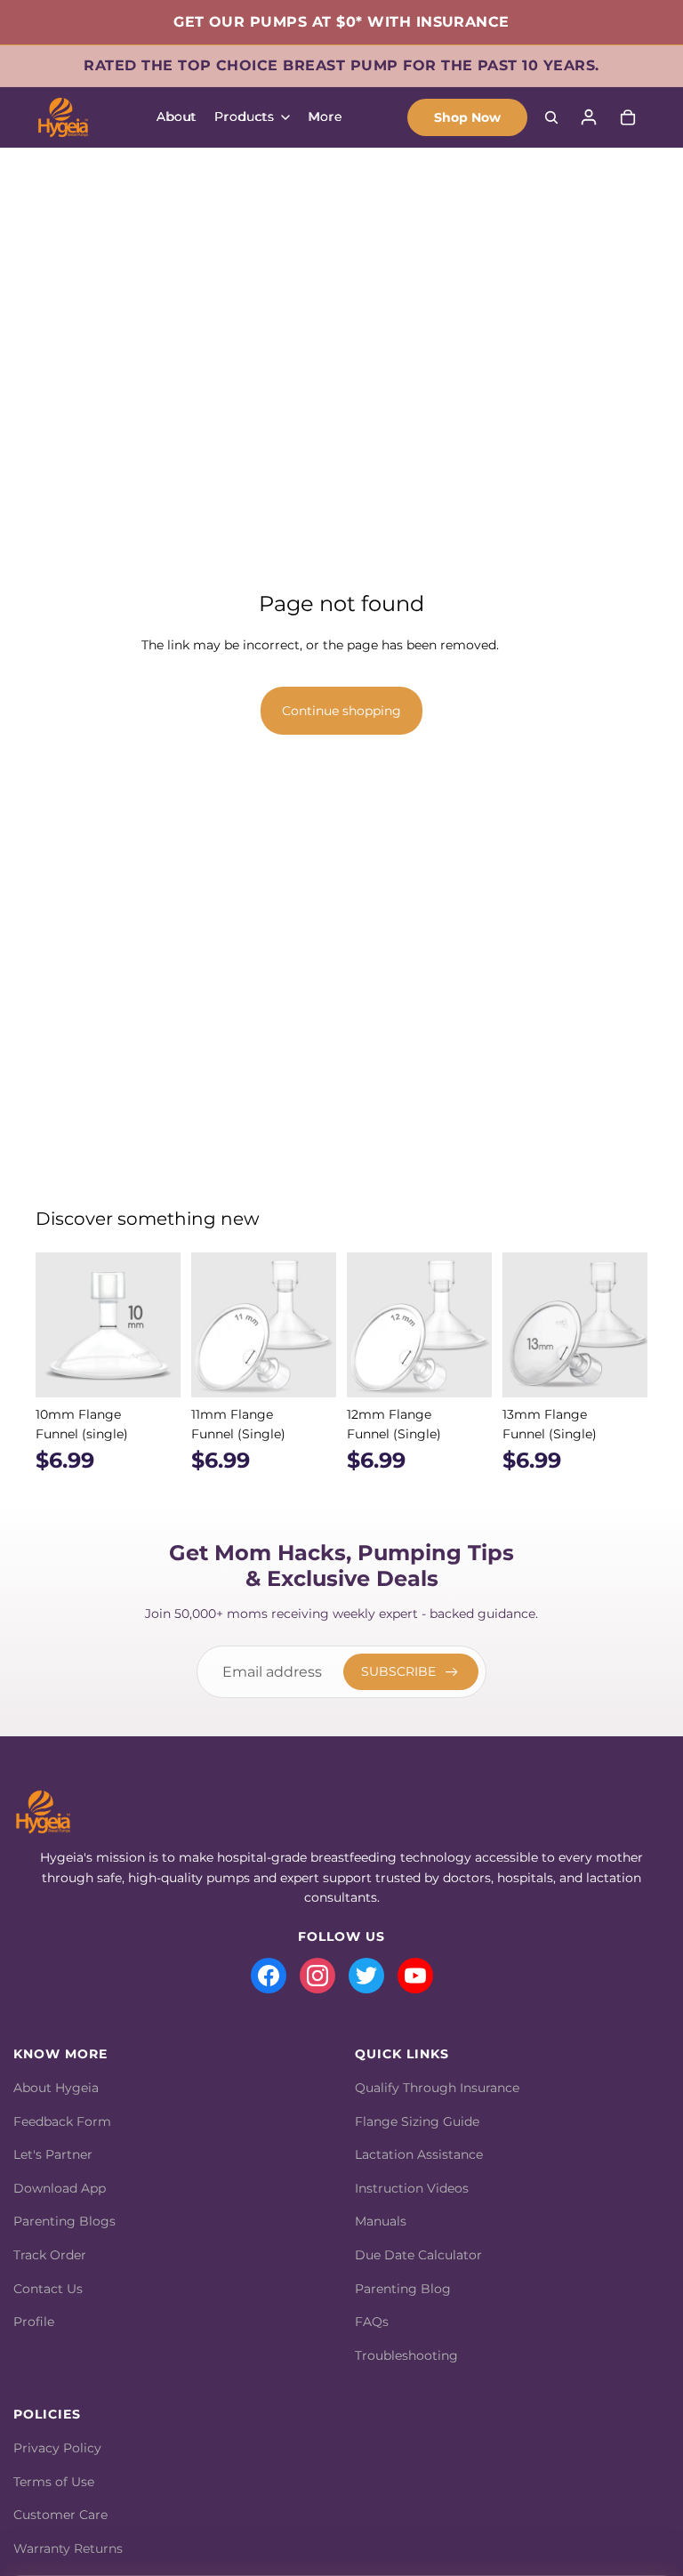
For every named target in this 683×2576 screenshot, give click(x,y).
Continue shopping (341, 711)
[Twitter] (366, 1976)
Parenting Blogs (64, 2221)
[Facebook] (269, 1976)
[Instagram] (317, 1976)
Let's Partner (53, 2154)
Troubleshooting (406, 2355)
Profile (34, 2322)
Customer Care (60, 2515)
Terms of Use (54, 2482)
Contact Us (48, 2289)
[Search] (551, 117)
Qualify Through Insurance (437, 2088)
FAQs (372, 2322)
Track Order (50, 2255)
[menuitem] (325, 117)
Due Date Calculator (418, 2255)
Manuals (381, 2221)
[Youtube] (415, 1976)
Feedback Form (62, 2121)
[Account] (589, 117)
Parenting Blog (403, 2289)
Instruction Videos (412, 2188)
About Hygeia (56, 2088)
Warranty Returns (68, 2548)
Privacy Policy (57, 2448)
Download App (60, 2188)
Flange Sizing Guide (417, 2121)
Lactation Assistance (419, 2154)
